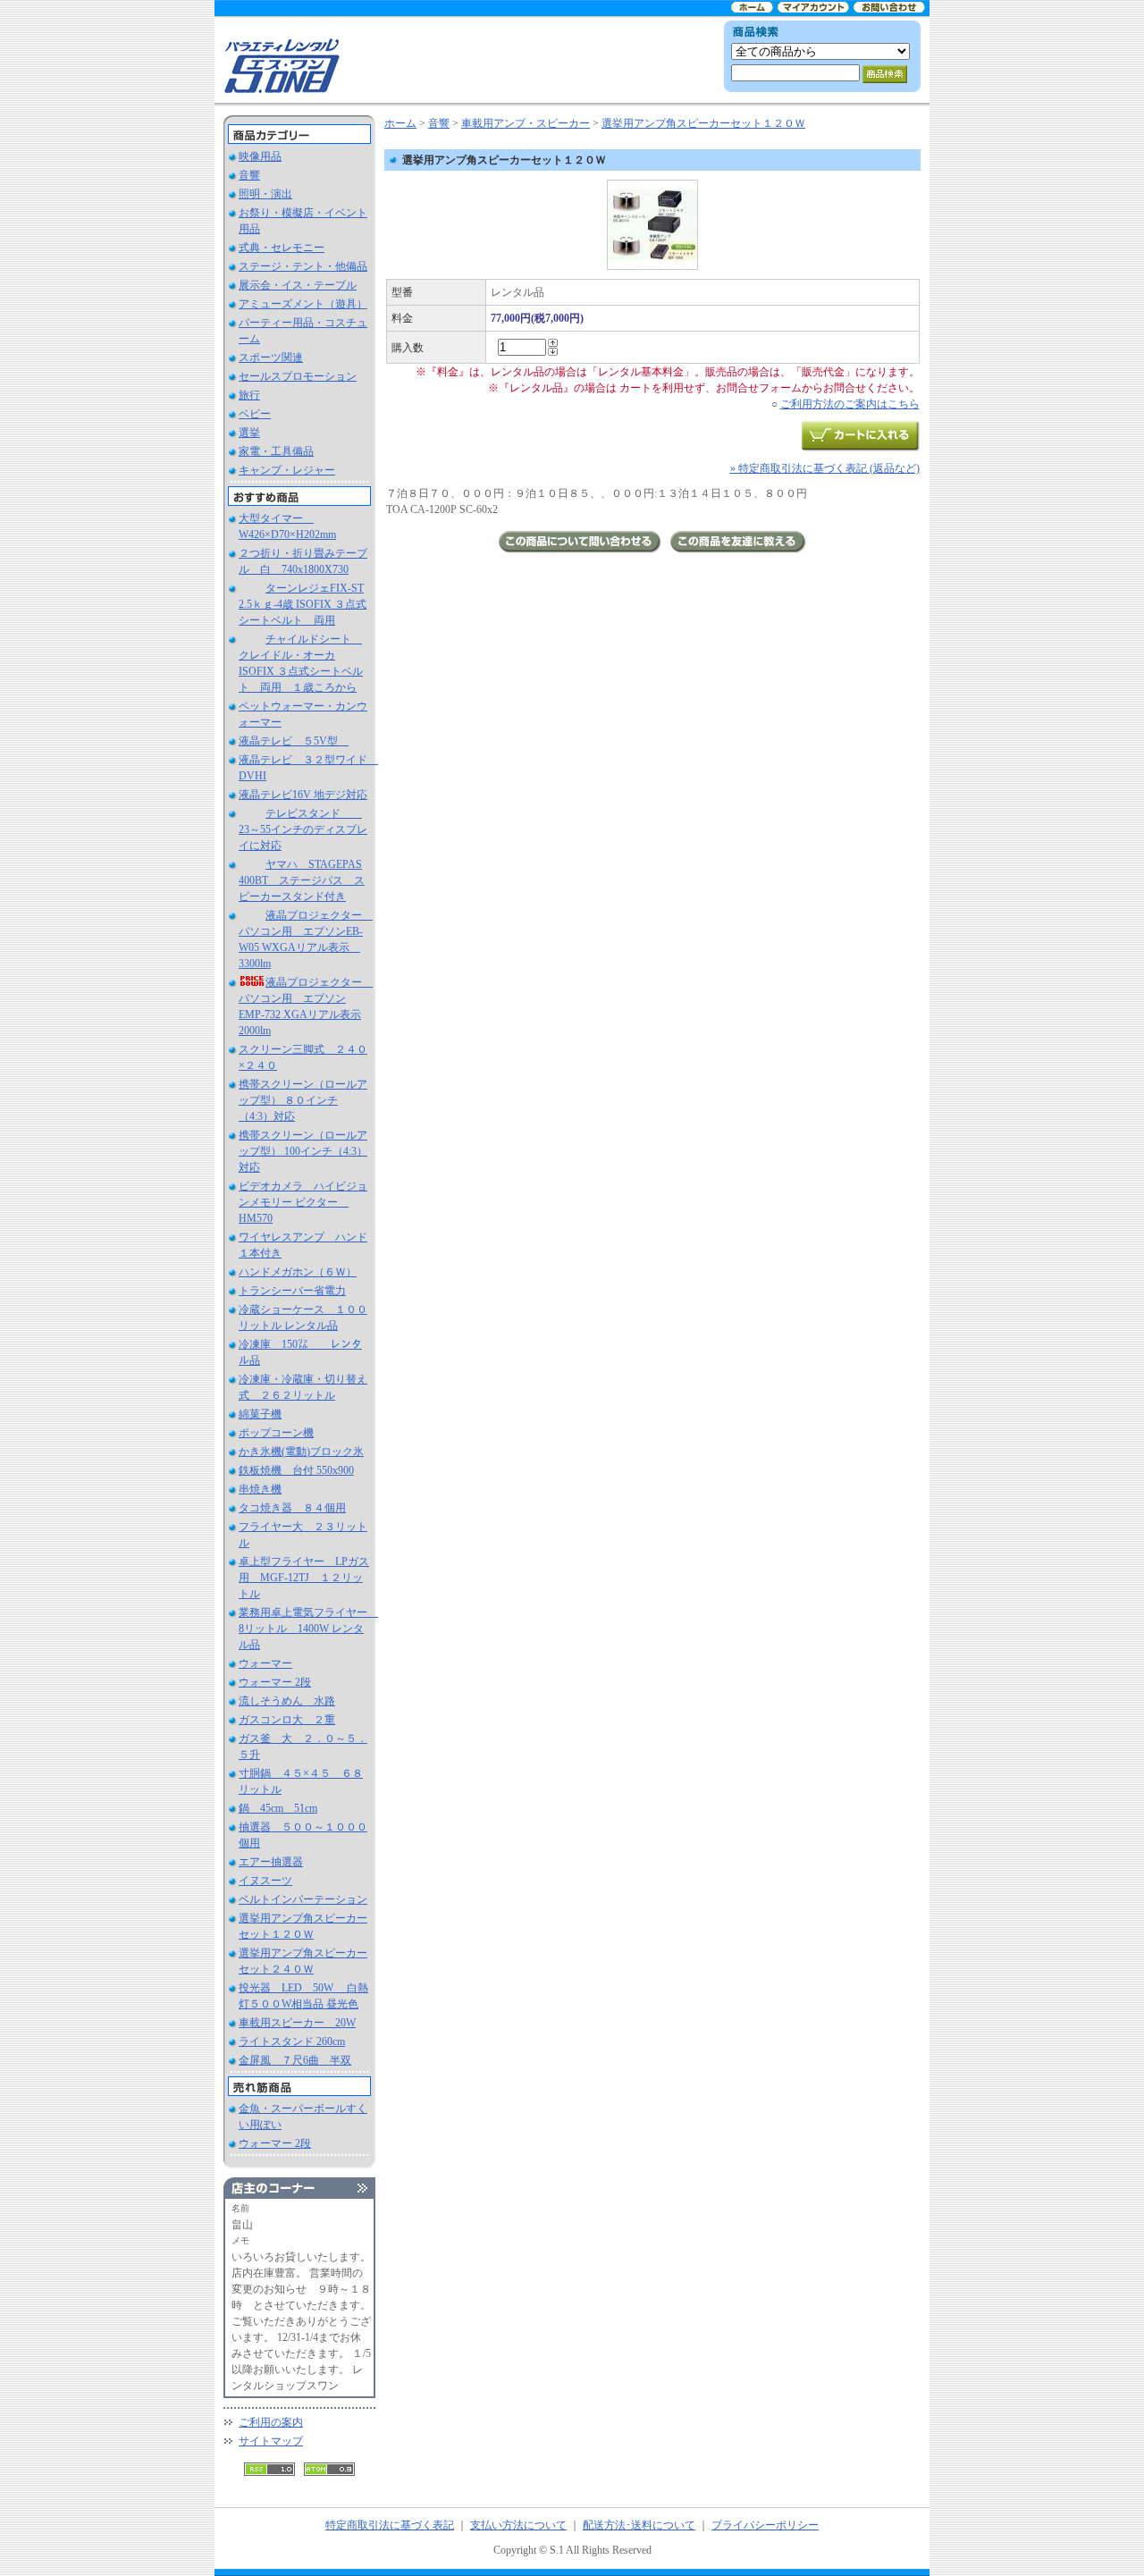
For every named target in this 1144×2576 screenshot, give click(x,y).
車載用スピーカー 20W (297, 2023)
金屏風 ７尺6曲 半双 (295, 2060)
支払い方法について (518, 2525)
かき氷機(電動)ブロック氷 (301, 1452)
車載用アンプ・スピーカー (526, 123)
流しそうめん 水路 (287, 1701)
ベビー (255, 414)
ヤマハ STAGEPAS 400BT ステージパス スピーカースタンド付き (302, 880)
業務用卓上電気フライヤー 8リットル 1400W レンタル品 (308, 1629)
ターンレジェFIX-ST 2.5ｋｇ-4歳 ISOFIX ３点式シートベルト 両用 (303, 604)
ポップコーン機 (276, 1433)
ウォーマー (265, 1663)
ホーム (400, 123)
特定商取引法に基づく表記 (390, 2525)
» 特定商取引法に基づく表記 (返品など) (825, 468)
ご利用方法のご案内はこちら (850, 404)
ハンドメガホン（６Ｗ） (298, 1272)
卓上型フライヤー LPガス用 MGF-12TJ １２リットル (304, 1578)
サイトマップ (271, 2441)
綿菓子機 (260, 1414)
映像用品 (260, 156)
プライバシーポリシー (765, 2525)
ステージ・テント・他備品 (303, 266)
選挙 (249, 433)
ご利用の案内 (271, 2422)
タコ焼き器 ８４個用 (292, 1508)
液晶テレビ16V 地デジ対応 (303, 795)
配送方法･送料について (639, 2525)
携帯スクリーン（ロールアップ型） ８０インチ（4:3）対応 (303, 1100)
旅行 (249, 395)
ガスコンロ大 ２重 (287, 1720)
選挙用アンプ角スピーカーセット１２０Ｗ (703, 123)
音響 (249, 175)
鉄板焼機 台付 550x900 (296, 1470)
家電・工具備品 (276, 451)
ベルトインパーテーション (303, 1899)
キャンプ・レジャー (287, 470)
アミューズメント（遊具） (303, 304)
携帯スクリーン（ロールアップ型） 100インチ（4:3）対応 (303, 1151)
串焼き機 (260, 1489)
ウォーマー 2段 (275, 1682)
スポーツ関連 (271, 358)
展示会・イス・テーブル (298, 285)
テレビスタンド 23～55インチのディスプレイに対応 (303, 829)
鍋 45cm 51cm (278, 1808)
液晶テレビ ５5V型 (294, 741)
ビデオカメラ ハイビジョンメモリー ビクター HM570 (303, 1202)
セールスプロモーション (298, 376)
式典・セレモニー (282, 248)
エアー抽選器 (271, 1862)
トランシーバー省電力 (292, 1291)
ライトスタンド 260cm (292, 2041)
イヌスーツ (265, 1881)
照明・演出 (265, 194)
